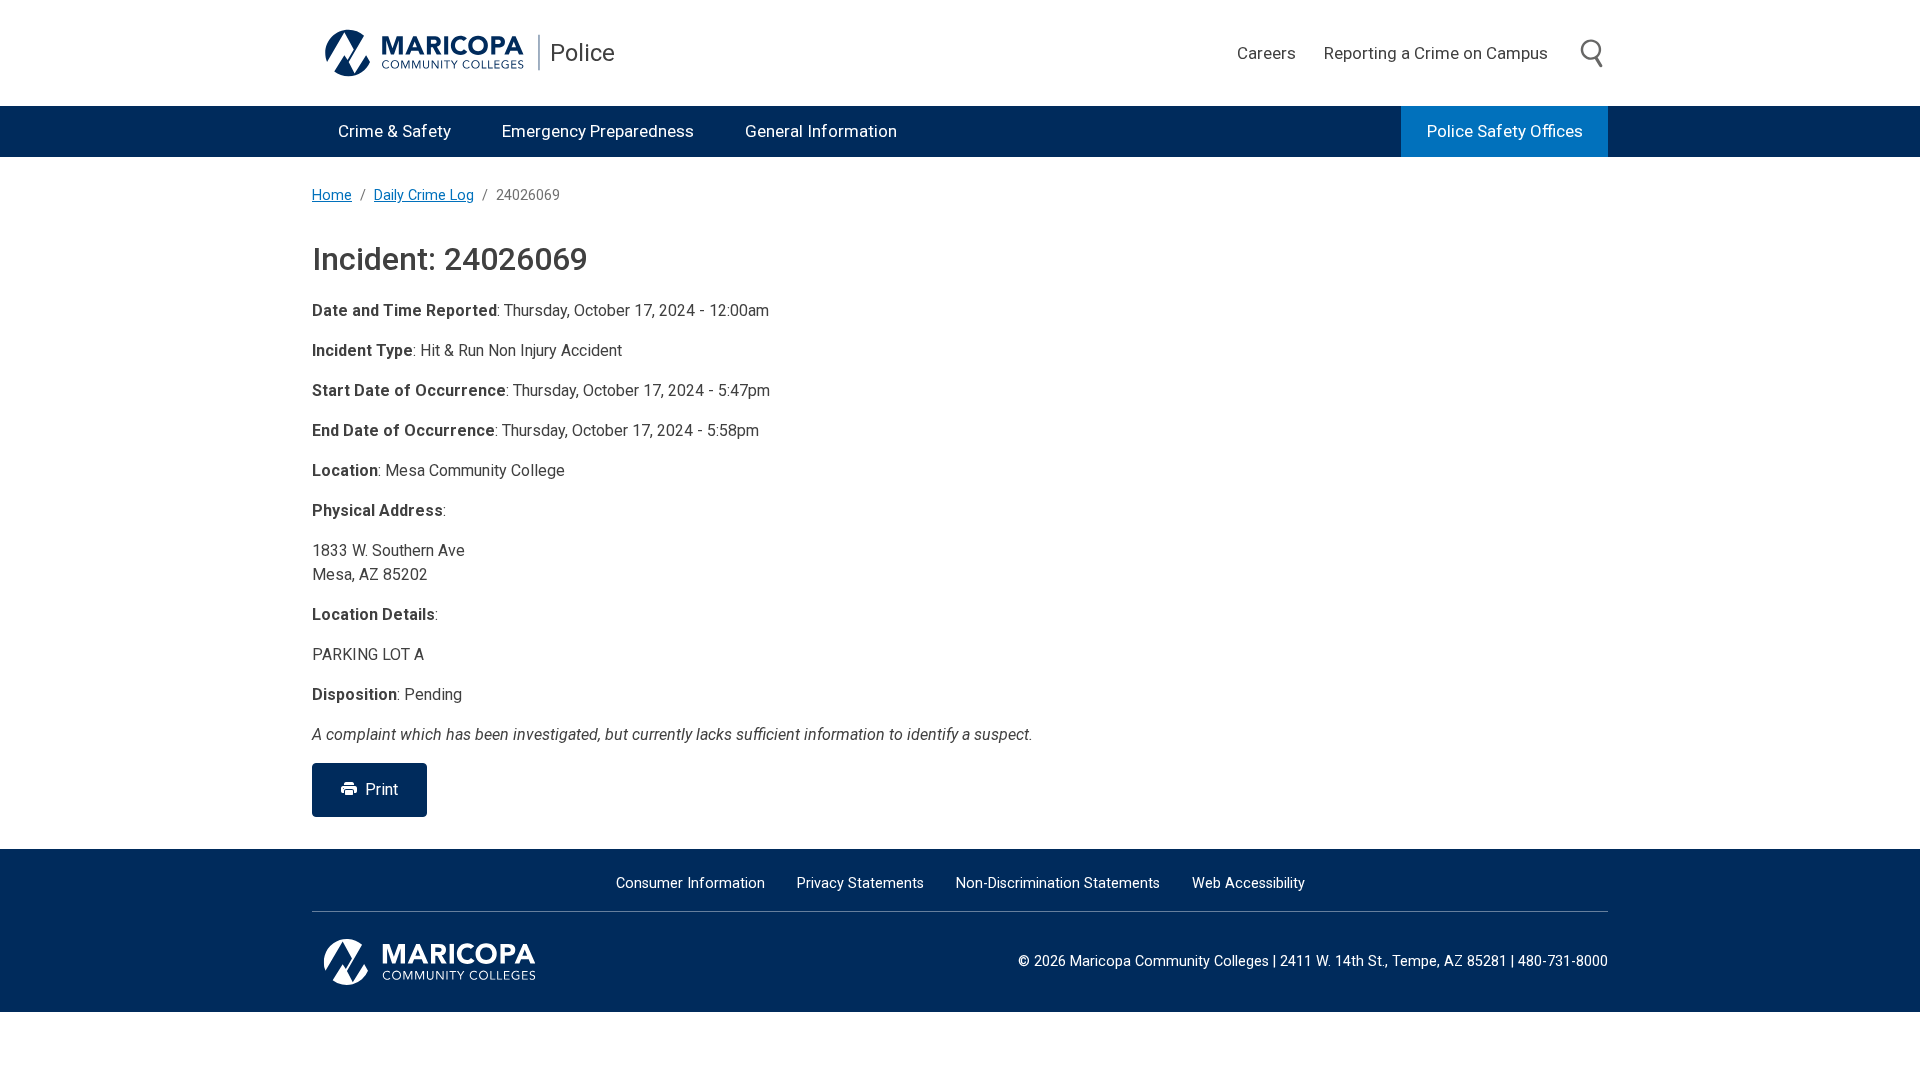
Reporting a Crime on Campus (1436, 53)
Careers (1266, 53)
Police (582, 53)
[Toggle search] (1592, 54)
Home (332, 195)
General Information (821, 131)
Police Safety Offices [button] (1505, 131)
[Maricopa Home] (432, 53)
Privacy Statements (860, 883)
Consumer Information (690, 883)
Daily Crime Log (424, 195)
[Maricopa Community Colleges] (454, 962)
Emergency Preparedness (598, 131)
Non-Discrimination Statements (1058, 883)
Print (377, 789)
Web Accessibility (1248, 883)
